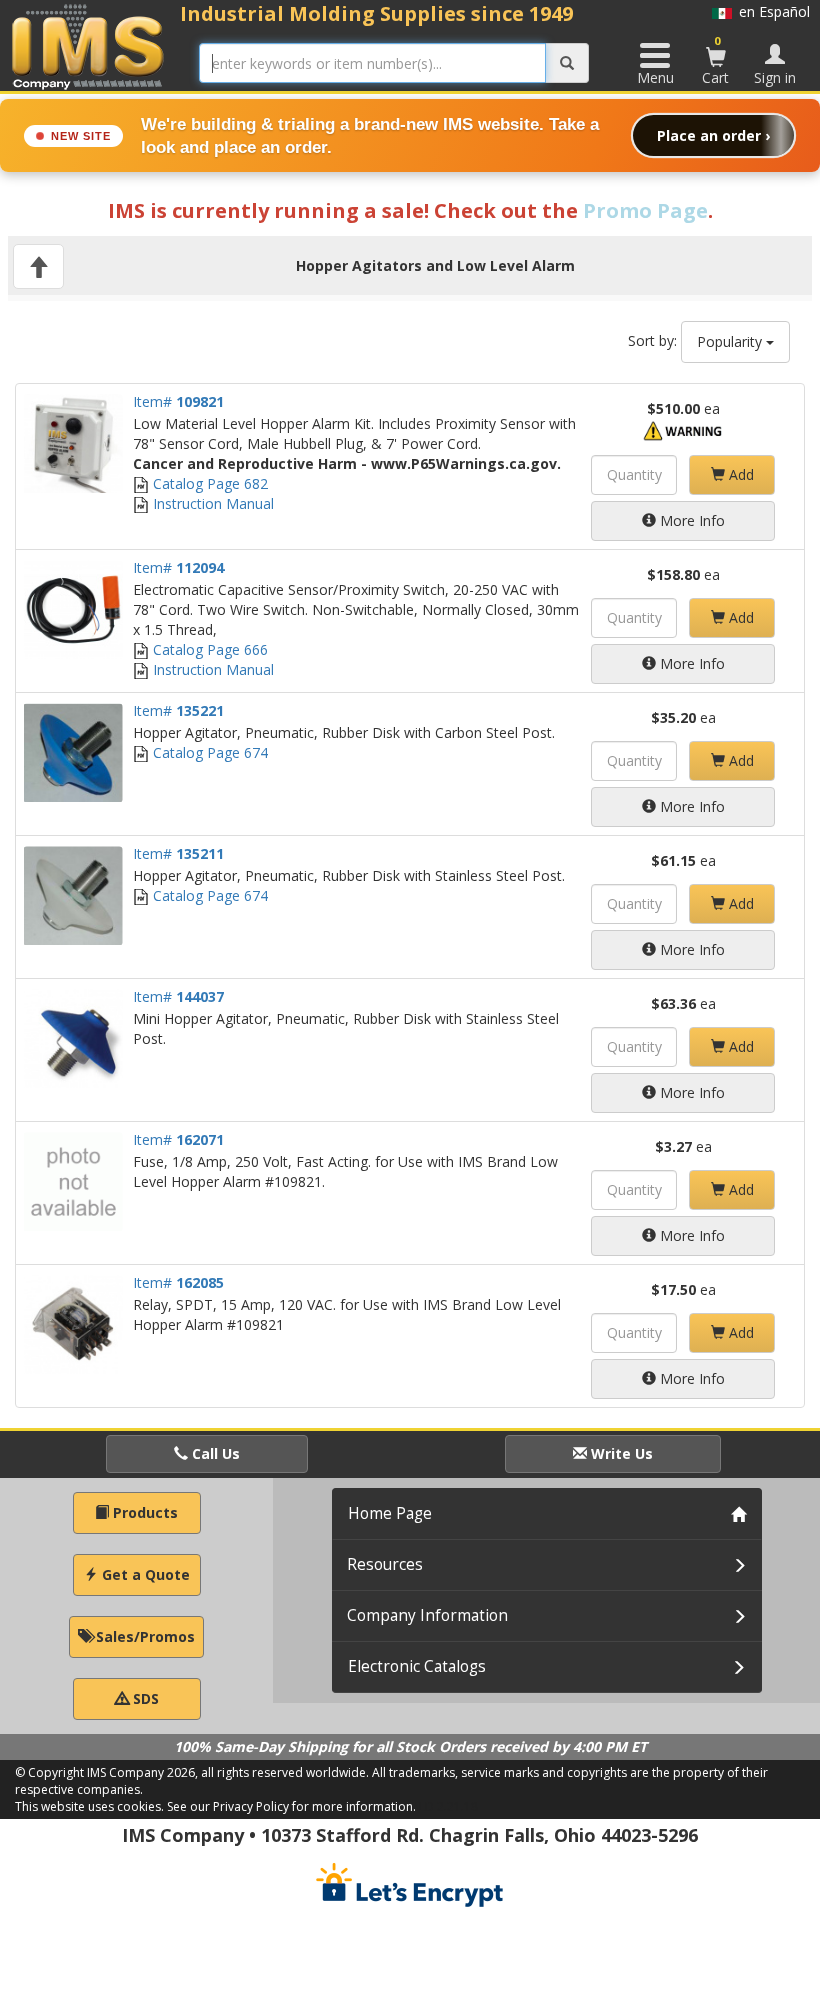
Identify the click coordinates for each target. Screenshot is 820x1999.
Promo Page (645, 210)
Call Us (214, 1453)
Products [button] (143, 1512)
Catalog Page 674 (208, 752)
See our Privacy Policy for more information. (291, 1806)
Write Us (620, 1453)
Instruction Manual (211, 503)
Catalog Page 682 (208, 483)
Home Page (390, 1513)
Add (739, 474)
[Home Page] (88, 46)
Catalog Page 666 (208, 649)
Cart (715, 60)
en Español (771, 11)
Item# (178, 401)
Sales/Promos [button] (143, 1636)
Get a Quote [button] (144, 1574)
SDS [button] (144, 1698)
